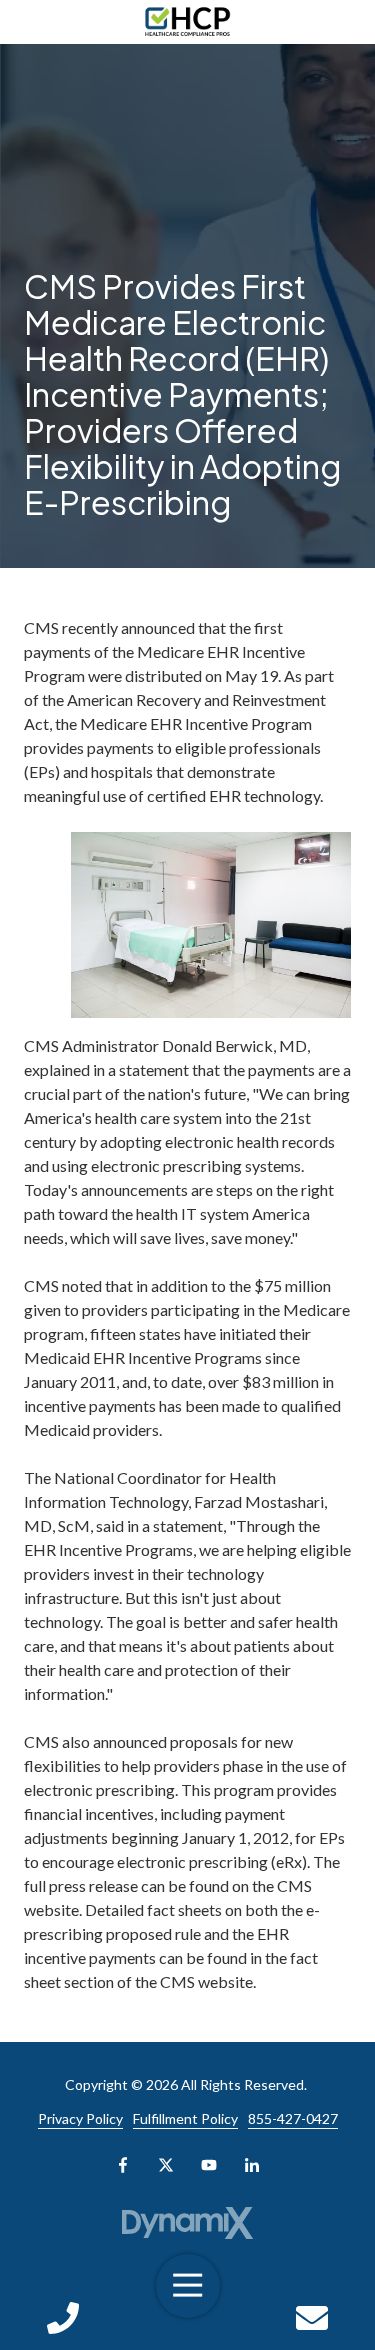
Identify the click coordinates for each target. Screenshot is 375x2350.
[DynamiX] (187, 2223)
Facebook (123, 2165)
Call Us (63, 2318)
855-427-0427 (293, 2118)
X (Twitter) (166, 2165)
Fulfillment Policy (185, 2118)
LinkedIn (252, 2165)
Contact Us (312, 2318)
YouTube (209, 2165)
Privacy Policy (80, 2118)
